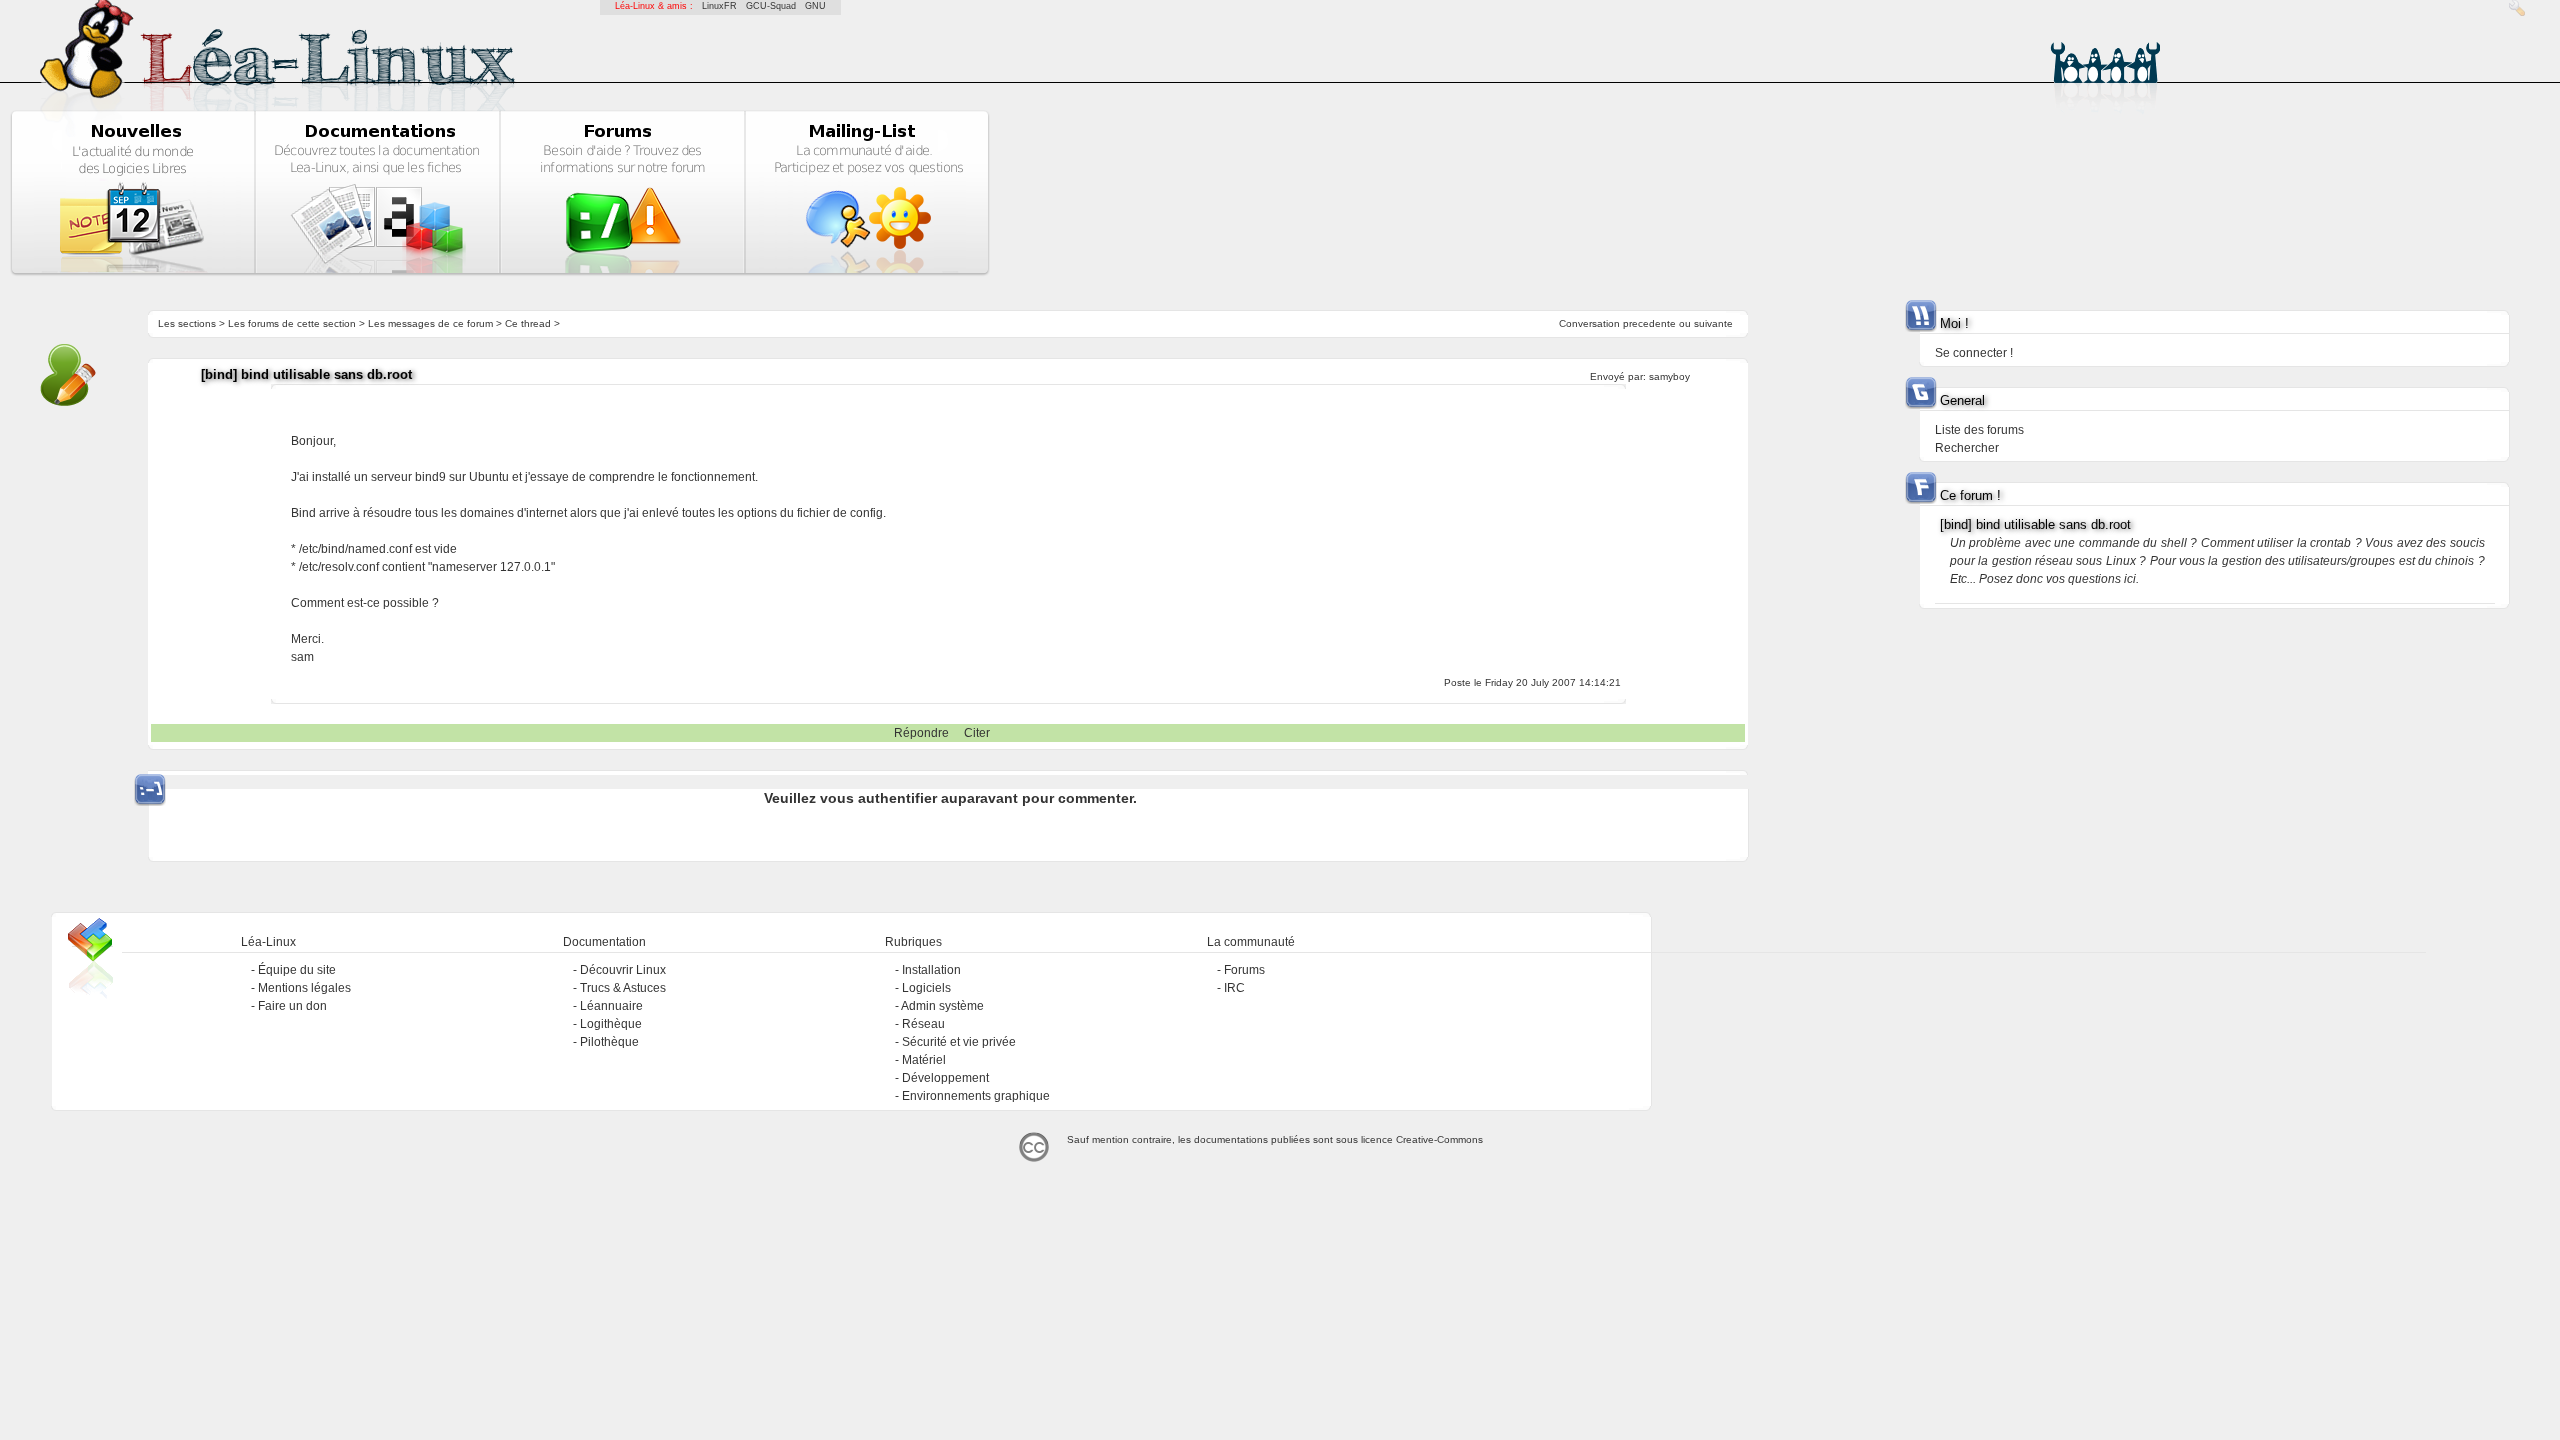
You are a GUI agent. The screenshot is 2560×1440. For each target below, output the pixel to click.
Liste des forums (1979, 430)
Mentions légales (304, 988)
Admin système (942, 1006)
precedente (1649, 323)
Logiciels (926, 988)
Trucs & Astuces (623, 988)
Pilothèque (609, 1042)
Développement (945, 1078)
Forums (1244, 970)
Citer (977, 733)
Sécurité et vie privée (959, 1042)
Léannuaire (611, 1006)
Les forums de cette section (292, 323)
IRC (1234, 988)
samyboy (1669, 376)
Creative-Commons (1439, 1139)
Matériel (924, 1060)
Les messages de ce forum (430, 323)
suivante (1713, 323)
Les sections (187, 323)
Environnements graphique (976, 1096)
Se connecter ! (1974, 353)
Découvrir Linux (623, 970)
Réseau (923, 1024)
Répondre (921, 733)
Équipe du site (297, 970)
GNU (815, 6)
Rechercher (1967, 448)
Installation (931, 970)
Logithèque (611, 1024)
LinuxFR (719, 6)
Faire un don (292, 1006)
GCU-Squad (771, 6)
